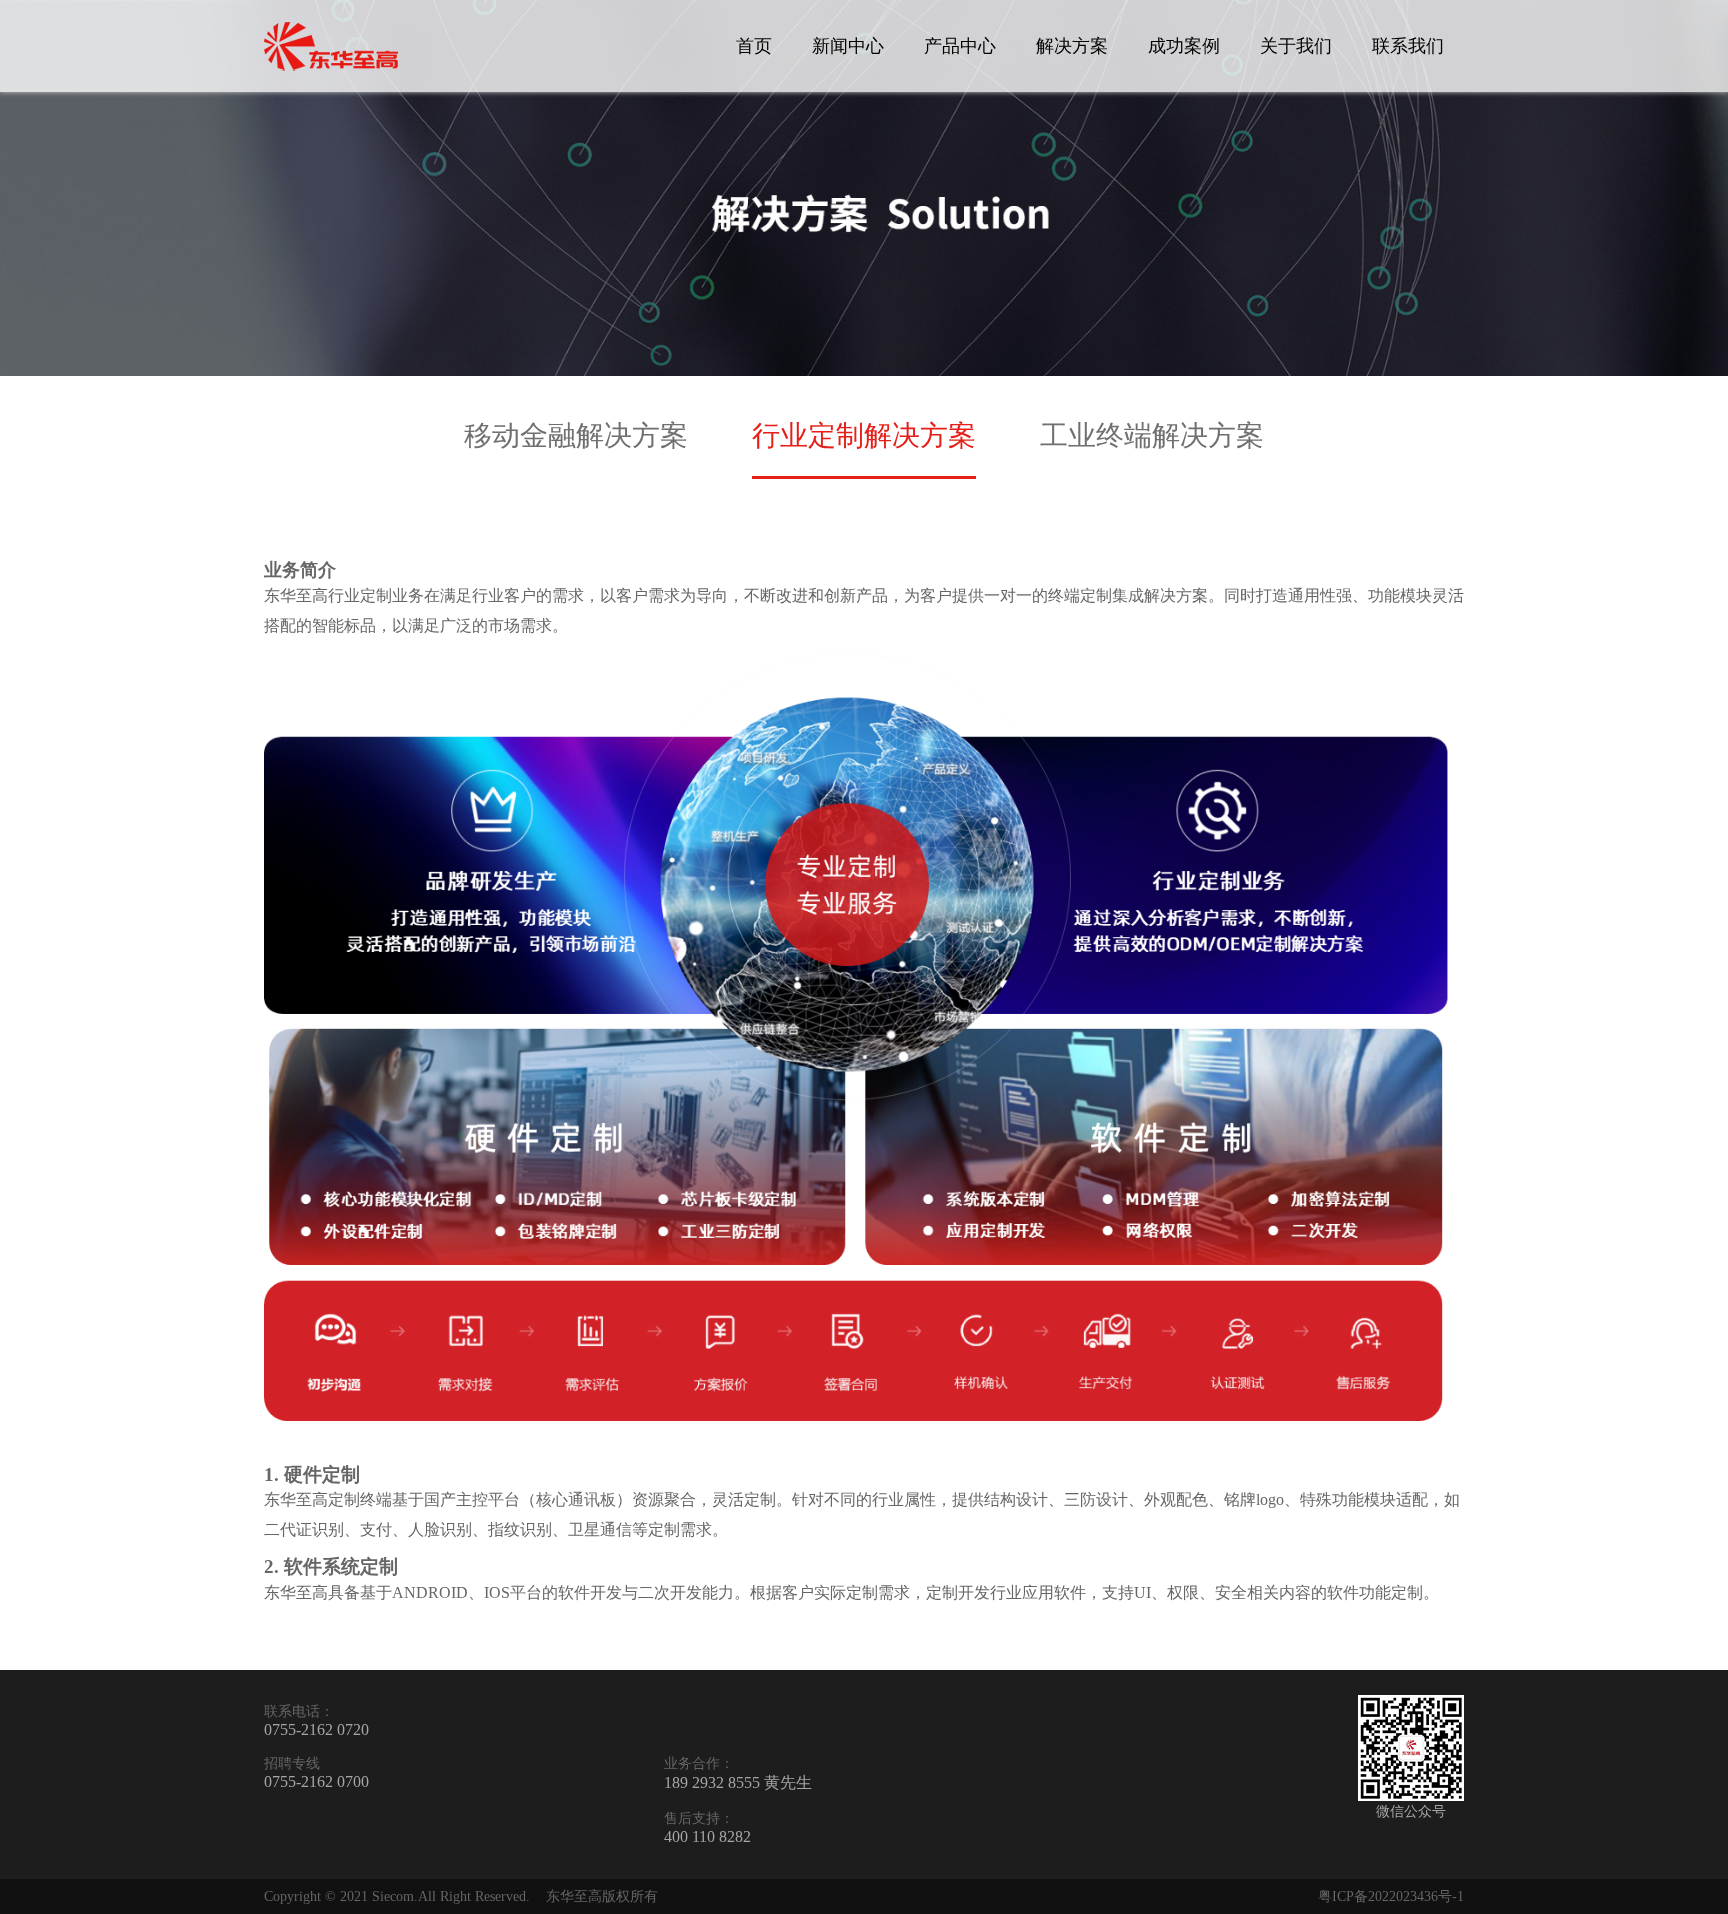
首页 (754, 46)
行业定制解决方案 (864, 435)
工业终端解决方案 (1152, 435)
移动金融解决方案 (576, 435)
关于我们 (1296, 46)
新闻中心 (848, 46)
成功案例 (1184, 46)
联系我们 (1408, 46)
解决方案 (1072, 46)
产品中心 (960, 46)
